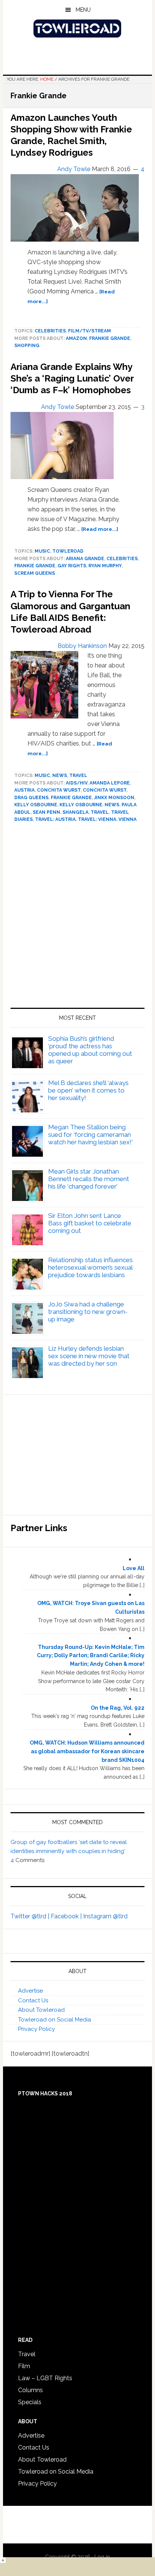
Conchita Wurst (59, 790)
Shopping (27, 346)
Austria (24, 790)
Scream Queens (35, 573)
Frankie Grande (110, 338)
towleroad (68, 551)
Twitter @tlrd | (31, 1916)
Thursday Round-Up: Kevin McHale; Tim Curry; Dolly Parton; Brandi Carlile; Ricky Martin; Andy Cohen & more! (91, 1656)
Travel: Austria (55, 819)
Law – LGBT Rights (45, 2378)
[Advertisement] (77, 918)
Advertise (30, 1991)
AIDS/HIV (77, 783)
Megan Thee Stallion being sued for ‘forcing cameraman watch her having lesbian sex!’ (90, 1135)
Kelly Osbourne (36, 805)
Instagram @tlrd (105, 1916)
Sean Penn (46, 812)
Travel (78, 776)
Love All (134, 1568)
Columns (30, 2390)
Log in (102, 2557)
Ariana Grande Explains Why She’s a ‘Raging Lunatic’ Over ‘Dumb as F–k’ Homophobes (72, 378)
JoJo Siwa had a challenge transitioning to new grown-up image (88, 1312)
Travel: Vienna (97, 819)
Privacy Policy (36, 2029)
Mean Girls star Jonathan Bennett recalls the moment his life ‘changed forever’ (89, 1179)
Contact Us (33, 2000)
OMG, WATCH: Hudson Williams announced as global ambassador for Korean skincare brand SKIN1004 (87, 1751)
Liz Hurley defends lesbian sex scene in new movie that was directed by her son (89, 1356)
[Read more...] (100, 529)
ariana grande (85, 559)
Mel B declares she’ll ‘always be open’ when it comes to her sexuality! (88, 1090)
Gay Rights (72, 566)
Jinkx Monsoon (114, 798)
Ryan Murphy (105, 566)
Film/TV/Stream (90, 331)
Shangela (75, 812)
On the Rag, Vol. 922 (118, 1708)
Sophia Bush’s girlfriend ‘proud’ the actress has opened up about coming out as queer (90, 1050)
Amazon (76, 338)
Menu (83, 10)
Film (24, 2366)
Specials (30, 2402)
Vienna (128, 819)
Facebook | (67, 1916)
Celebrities (50, 331)
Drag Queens (31, 798)
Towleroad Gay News (77, 29)
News (60, 776)
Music (42, 551)
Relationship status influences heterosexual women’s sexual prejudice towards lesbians (90, 1267)
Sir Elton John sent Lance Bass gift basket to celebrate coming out (90, 1223)
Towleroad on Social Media (55, 2020)
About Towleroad (41, 2010)
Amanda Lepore (110, 783)
